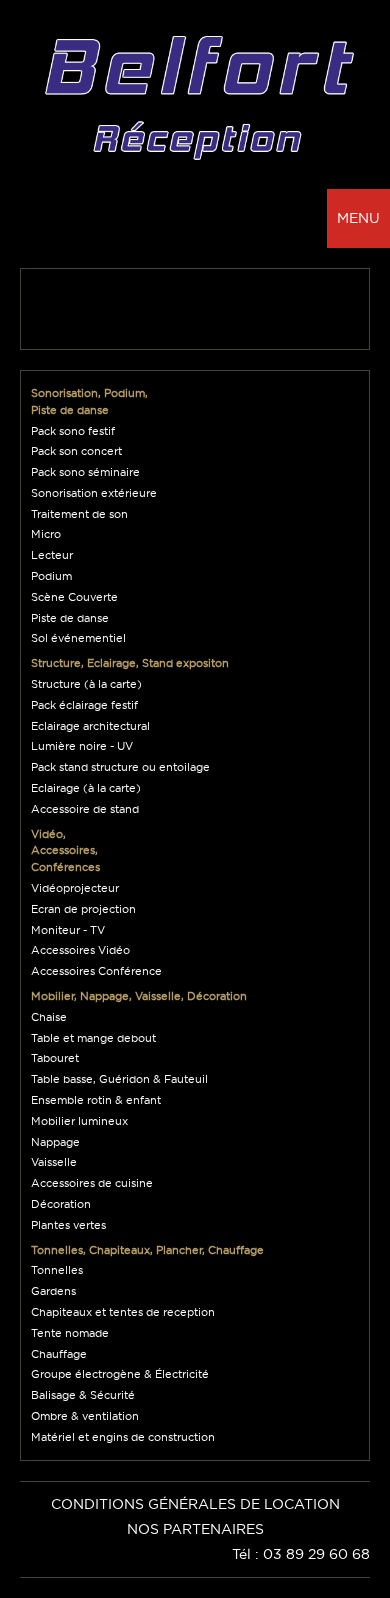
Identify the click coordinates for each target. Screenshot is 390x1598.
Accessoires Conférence (96, 971)
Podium (51, 576)
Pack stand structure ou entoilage (120, 767)
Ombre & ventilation (85, 1416)
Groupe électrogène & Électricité (120, 1374)
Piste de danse (70, 618)
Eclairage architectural (90, 726)
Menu (358, 218)
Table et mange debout (93, 1038)
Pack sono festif (73, 431)
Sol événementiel (78, 638)
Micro (46, 534)
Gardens (53, 1291)
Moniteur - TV (68, 930)
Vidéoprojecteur (75, 888)
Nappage (55, 1142)
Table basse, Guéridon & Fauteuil (119, 1079)
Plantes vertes (68, 1225)
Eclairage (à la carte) (86, 788)
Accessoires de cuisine (92, 1183)
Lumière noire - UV (82, 746)
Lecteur (52, 555)
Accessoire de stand (85, 809)
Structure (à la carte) (86, 684)
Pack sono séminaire (85, 472)
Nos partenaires (195, 1529)
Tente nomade (70, 1333)
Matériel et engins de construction (123, 1437)
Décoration (61, 1204)
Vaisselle (54, 1162)
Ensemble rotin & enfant (96, 1100)
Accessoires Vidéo (80, 950)
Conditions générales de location (195, 1504)
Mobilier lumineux (79, 1121)
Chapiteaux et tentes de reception (123, 1312)
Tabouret (55, 1058)
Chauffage (59, 1354)
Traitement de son (79, 514)
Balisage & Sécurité (83, 1395)
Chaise (49, 1017)
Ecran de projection (83, 909)
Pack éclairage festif (84, 705)
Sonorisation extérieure (94, 493)
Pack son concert (76, 451)
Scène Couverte (74, 597)
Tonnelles (57, 1270)
